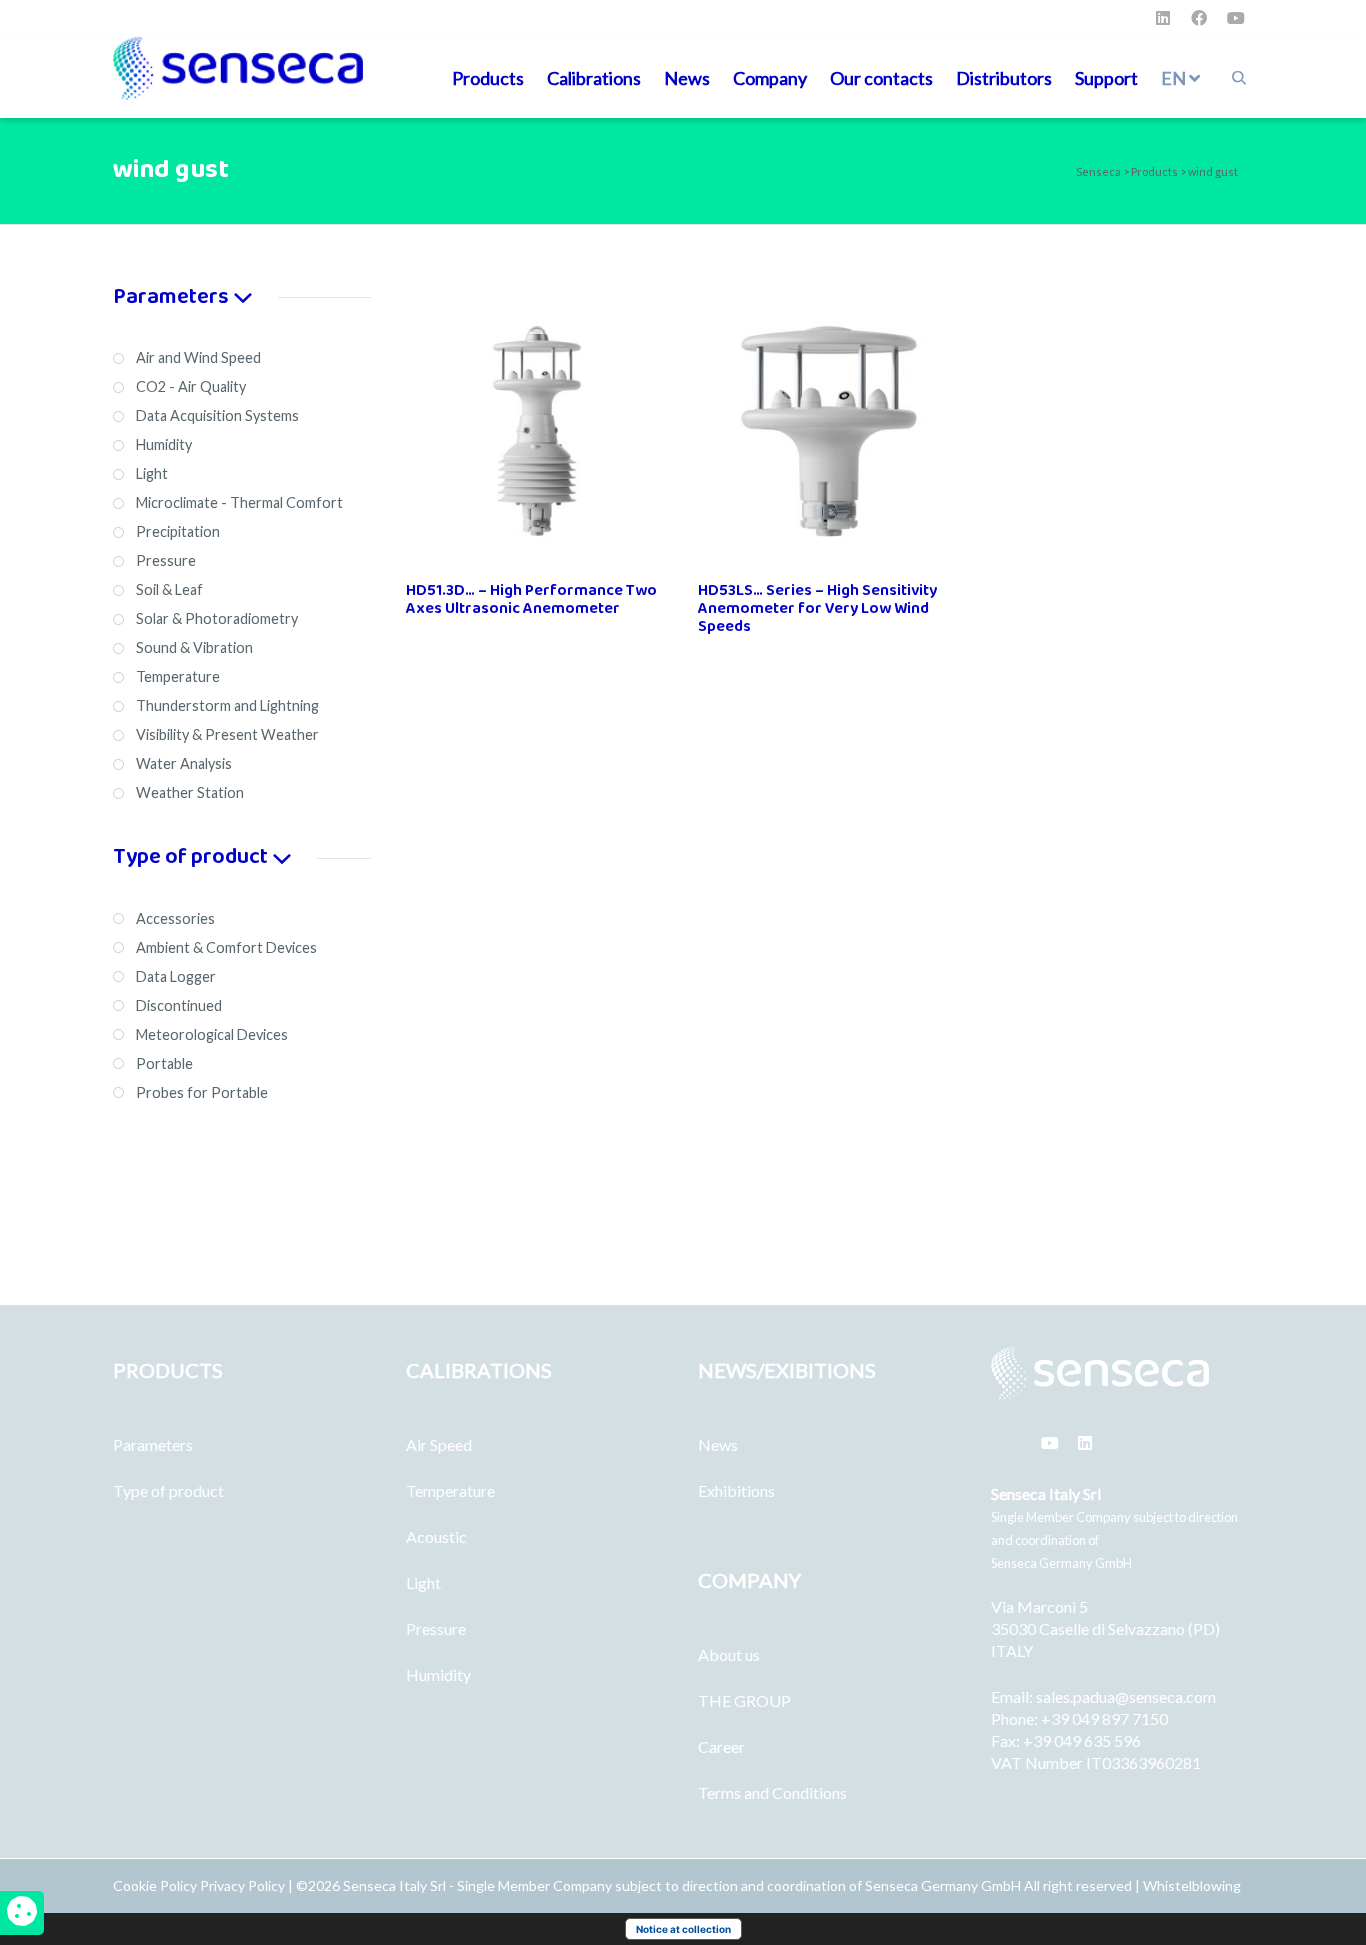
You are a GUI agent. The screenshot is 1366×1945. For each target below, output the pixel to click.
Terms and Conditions (772, 1792)
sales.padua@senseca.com (1126, 1696)
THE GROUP (744, 1700)
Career (721, 1746)
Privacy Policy (242, 1885)
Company (770, 78)
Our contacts (881, 78)
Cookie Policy (156, 1885)
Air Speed (439, 1444)
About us (729, 1654)
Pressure (436, 1628)
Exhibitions (736, 1490)
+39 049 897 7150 (1104, 1718)
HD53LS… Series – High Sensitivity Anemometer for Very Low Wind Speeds (817, 608)
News (687, 78)
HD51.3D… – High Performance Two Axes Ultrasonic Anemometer (531, 599)
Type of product (168, 1490)
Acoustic (436, 1536)
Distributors (1004, 78)
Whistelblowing (1192, 1885)
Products (488, 78)
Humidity (438, 1674)
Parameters (153, 1444)
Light (423, 1582)
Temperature (450, 1490)
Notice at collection (683, 1929)
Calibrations (594, 78)
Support (1106, 78)
